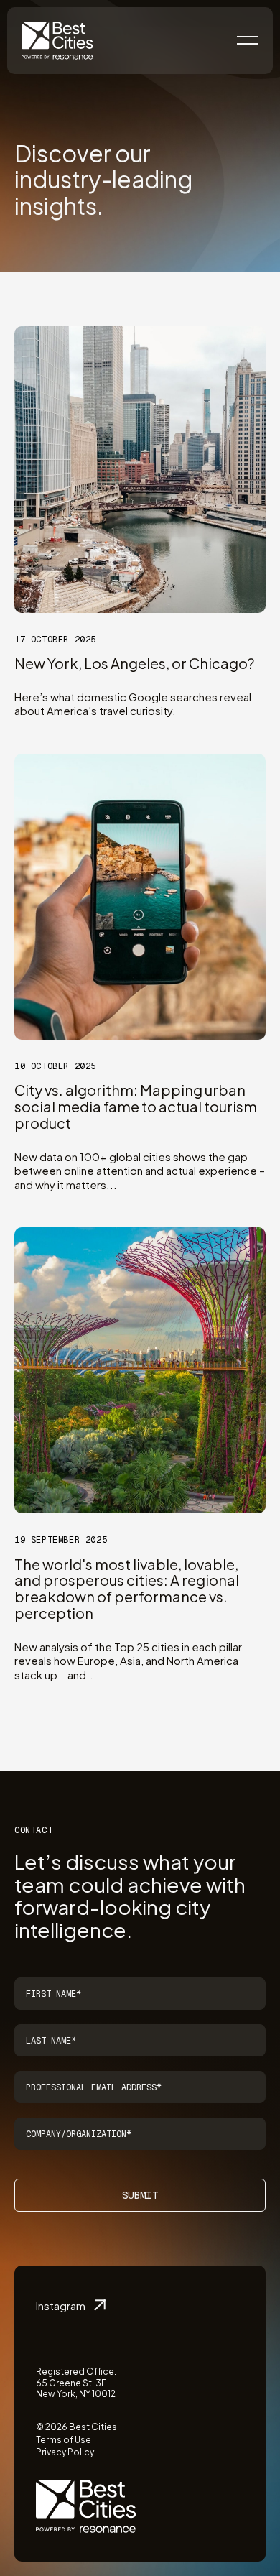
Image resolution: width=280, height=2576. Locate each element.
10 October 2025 (55, 1066)
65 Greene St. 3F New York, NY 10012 (76, 2389)
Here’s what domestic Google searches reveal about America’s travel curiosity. (133, 704)
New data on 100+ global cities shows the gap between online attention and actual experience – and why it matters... (140, 1171)
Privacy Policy (65, 2452)
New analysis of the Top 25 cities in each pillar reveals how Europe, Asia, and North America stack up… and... (128, 1661)
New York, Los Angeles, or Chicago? (134, 663)
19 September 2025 (61, 1540)
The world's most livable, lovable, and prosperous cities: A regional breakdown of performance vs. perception (127, 1588)
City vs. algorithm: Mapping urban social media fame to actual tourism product (136, 1106)
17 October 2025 (55, 640)
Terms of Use (64, 2440)
